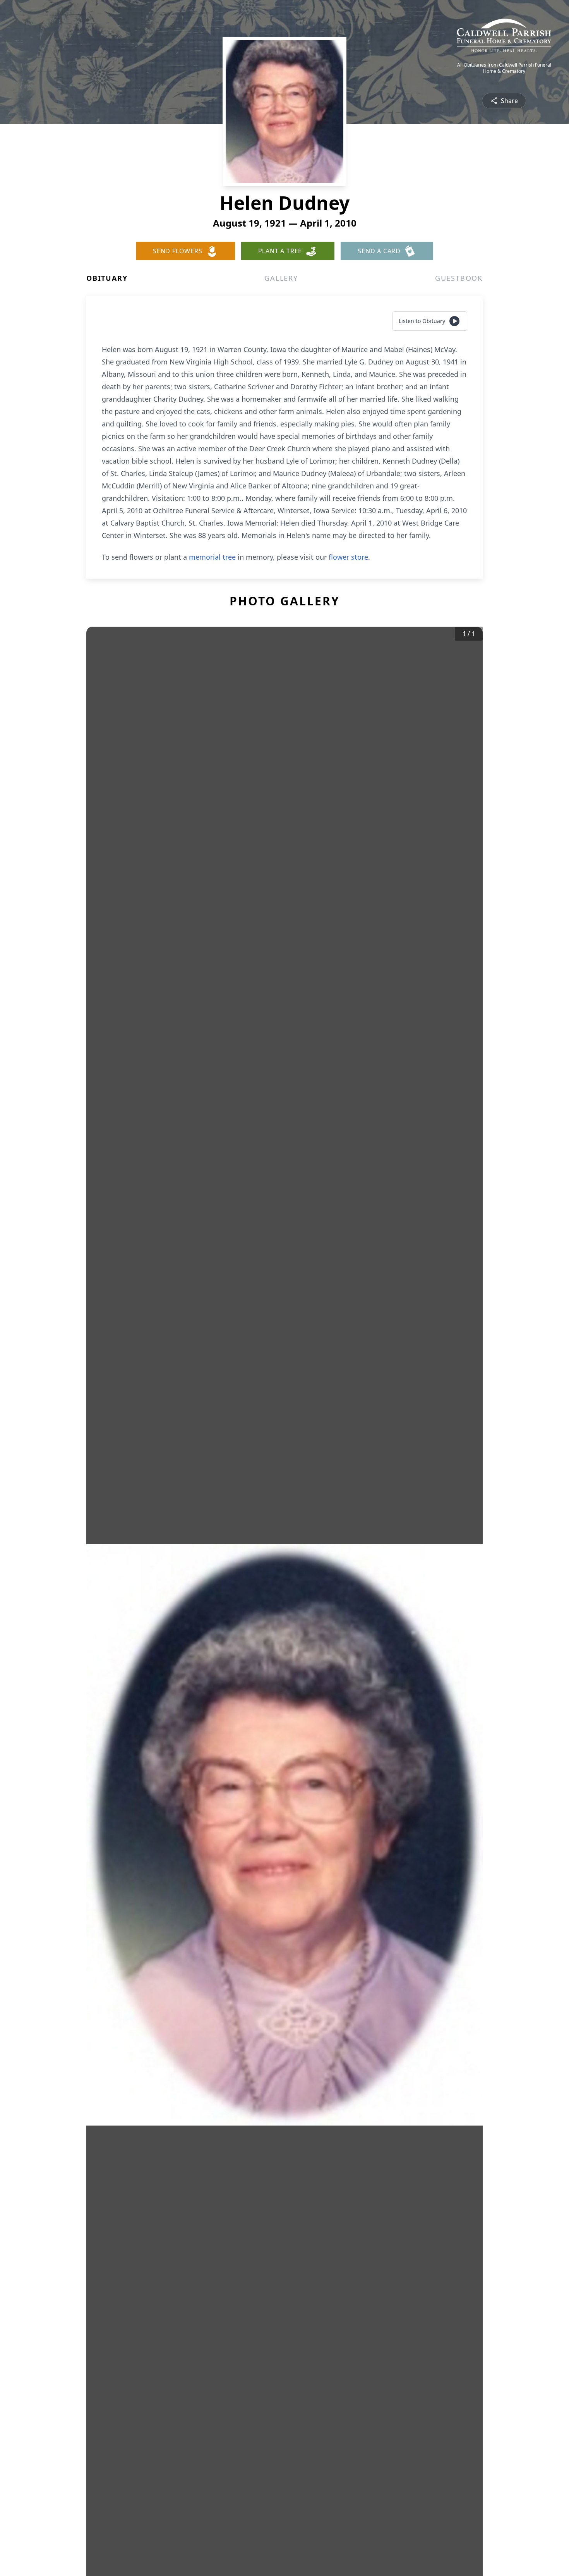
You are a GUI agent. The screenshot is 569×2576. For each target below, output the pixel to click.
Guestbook (459, 278)
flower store (348, 557)
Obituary (107, 278)
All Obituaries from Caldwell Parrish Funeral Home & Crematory (504, 68)
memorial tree (212, 557)
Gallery (281, 278)
